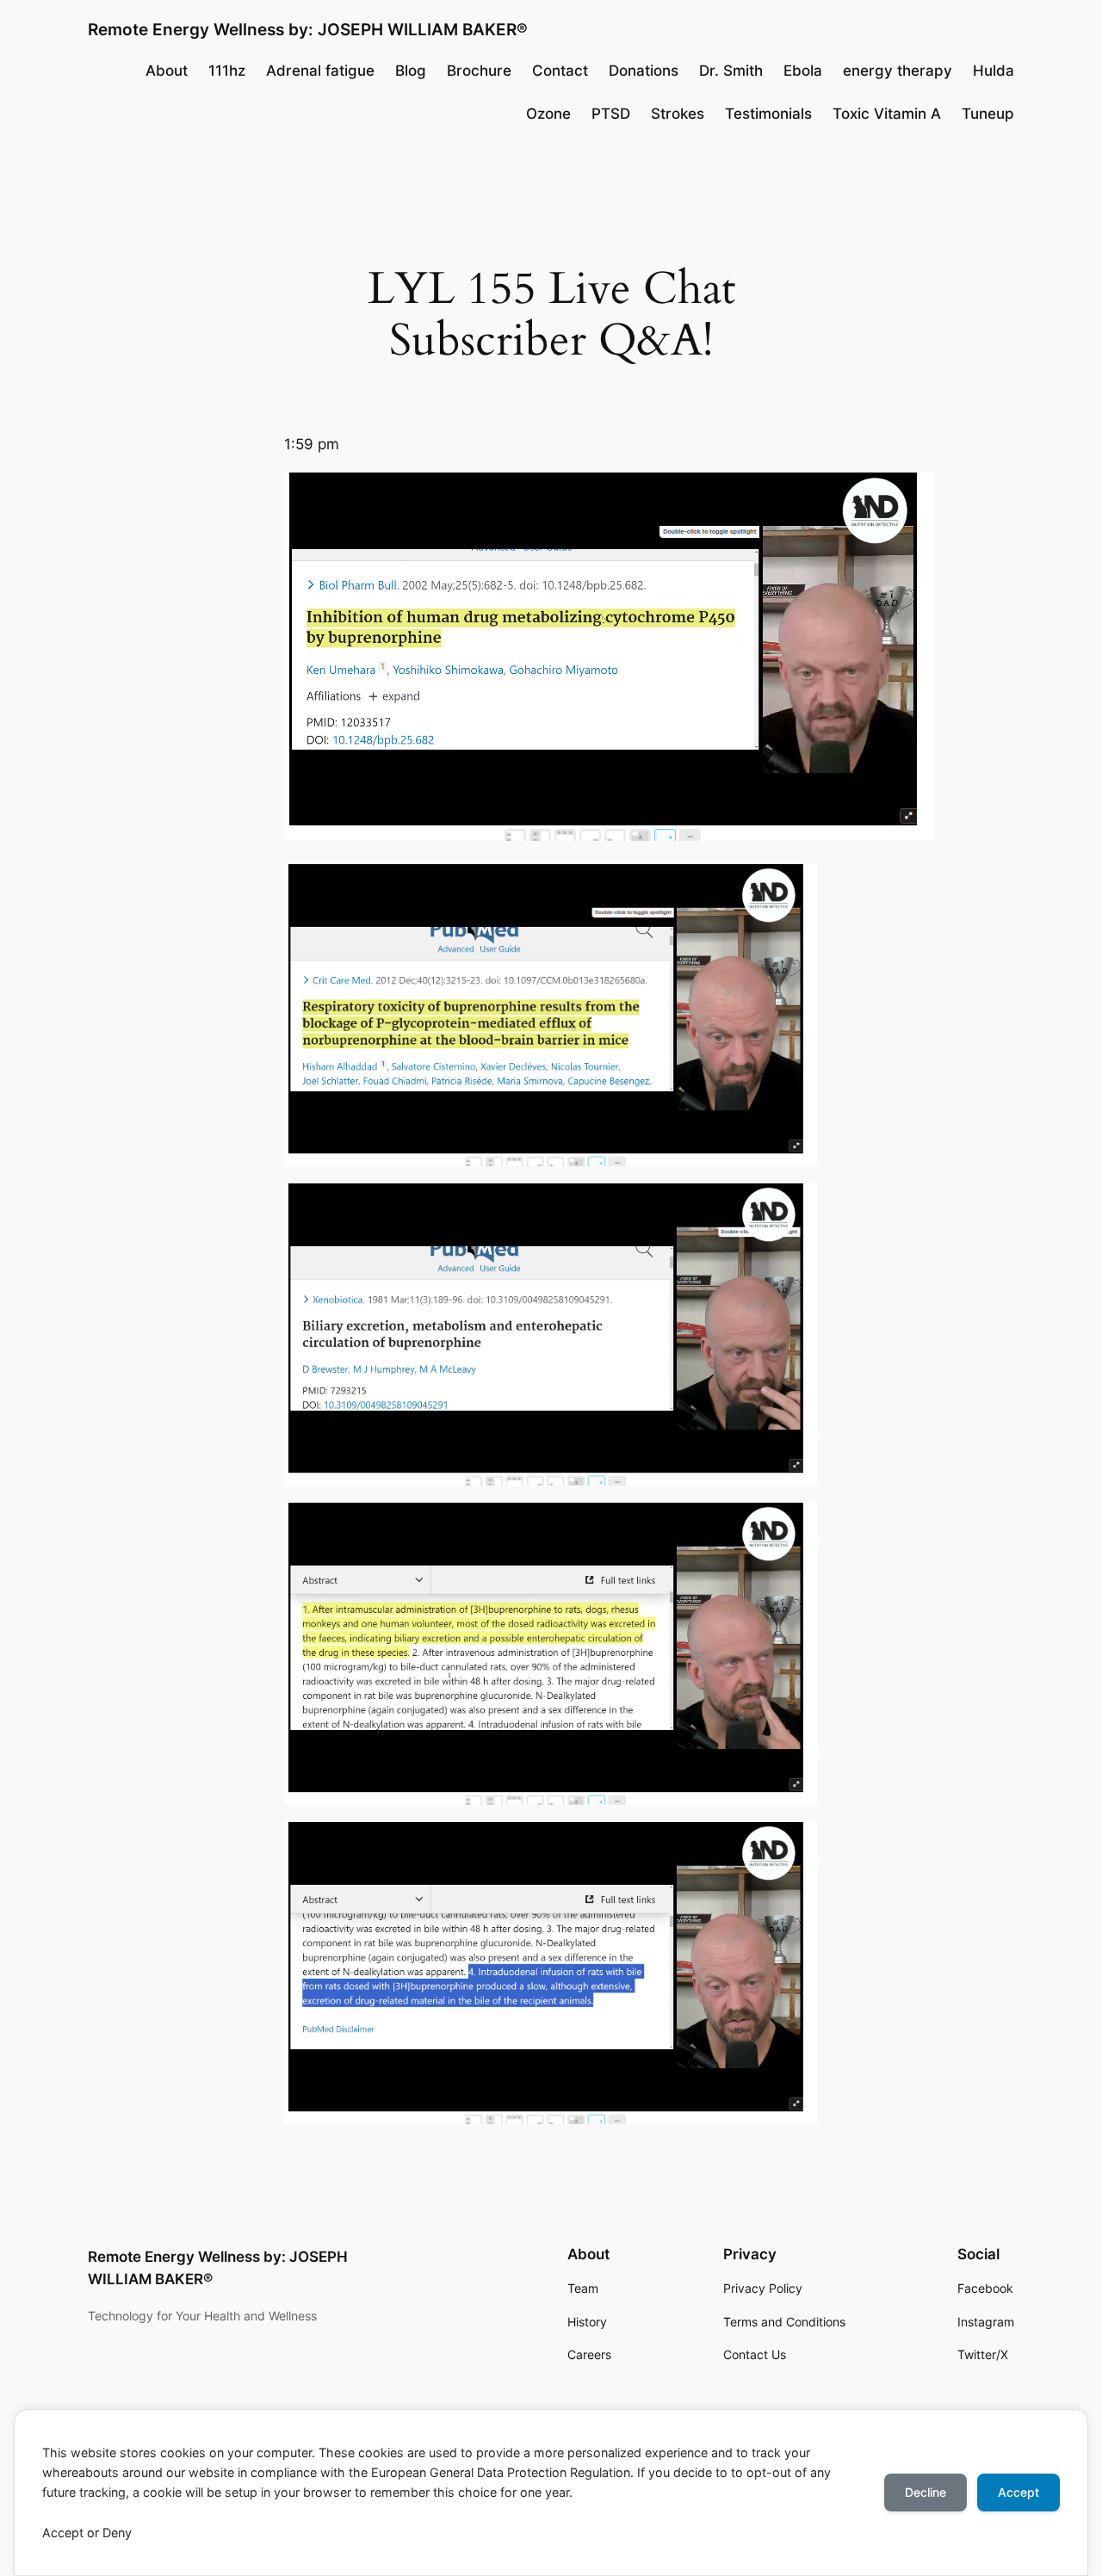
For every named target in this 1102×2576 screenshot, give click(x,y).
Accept (1018, 2492)
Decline (926, 2492)
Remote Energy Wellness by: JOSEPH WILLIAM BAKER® (308, 29)
